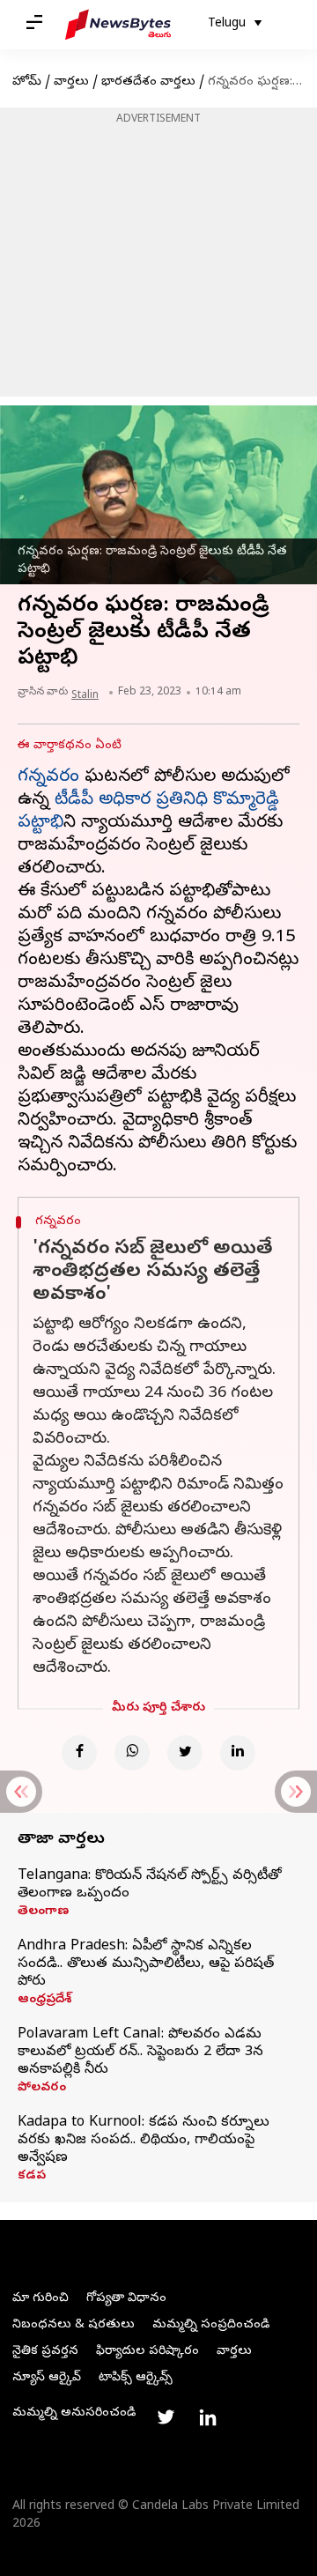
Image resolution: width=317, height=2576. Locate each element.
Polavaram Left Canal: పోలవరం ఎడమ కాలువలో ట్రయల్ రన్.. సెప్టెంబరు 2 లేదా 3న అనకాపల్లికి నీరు (140, 2053)
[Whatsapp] (132, 1753)
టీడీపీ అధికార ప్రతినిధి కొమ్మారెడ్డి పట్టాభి (148, 812)
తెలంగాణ (43, 1912)
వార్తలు (71, 82)
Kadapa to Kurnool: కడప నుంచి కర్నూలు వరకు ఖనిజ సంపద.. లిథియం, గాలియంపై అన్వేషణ (144, 2141)
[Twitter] (185, 1753)
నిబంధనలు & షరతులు (74, 2325)
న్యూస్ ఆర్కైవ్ (47, 2378)
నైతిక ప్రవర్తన (45, 2352)
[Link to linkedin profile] (208, 2417)
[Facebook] (79, 1753)
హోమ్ (27, 82)
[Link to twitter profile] (166, 2417)
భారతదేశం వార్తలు (148, 82)
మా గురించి (41, 2299)
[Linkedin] (238, 1753)
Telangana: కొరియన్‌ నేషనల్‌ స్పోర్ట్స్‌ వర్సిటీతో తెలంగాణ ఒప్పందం (150, 1885)
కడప (32, 2177)
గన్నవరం (48, 778)
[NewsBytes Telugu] (118, 25)
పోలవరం (42, 2089)
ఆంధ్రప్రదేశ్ (44, 2001)
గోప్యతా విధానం (126, 2299)
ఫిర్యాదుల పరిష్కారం (147, 2352)
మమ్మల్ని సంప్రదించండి (211, 2325)
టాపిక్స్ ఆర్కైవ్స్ (136, 2378)
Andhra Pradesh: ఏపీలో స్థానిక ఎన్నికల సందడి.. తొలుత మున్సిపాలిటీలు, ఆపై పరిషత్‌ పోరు (146, 1964)
